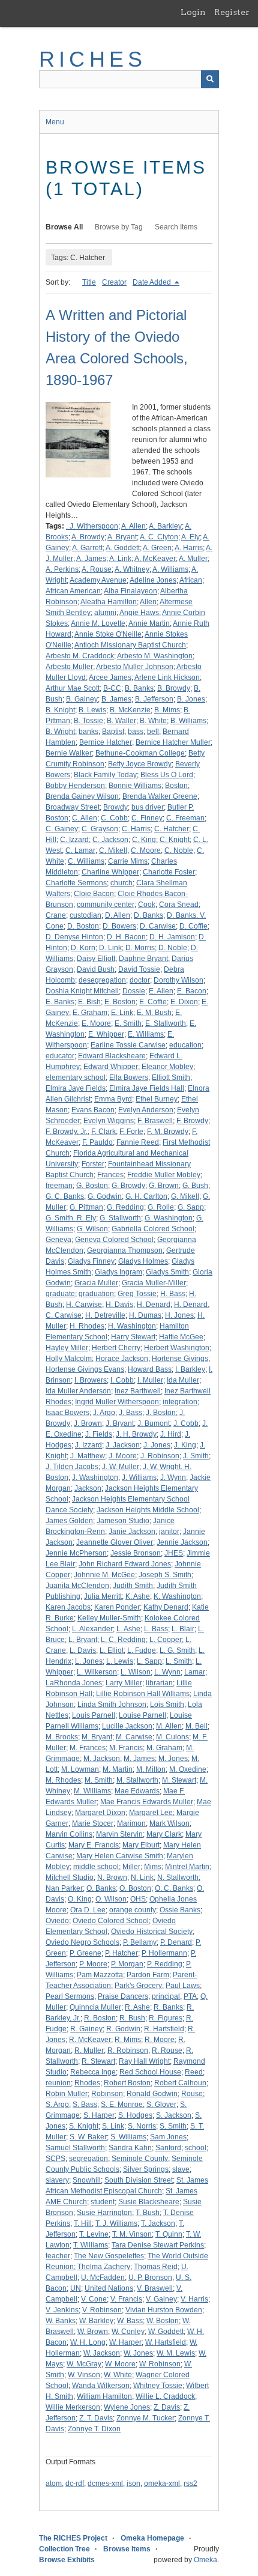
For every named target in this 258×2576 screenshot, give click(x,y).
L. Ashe (128, 1629)
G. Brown (164, 1186)
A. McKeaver (155, 559)
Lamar (195, 1672)
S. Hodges (135, 2115)
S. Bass (85, 2105)
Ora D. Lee (88, 1910)
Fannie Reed (138, 1142)
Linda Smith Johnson (112, 1705)
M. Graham (164, 1748)
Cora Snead (179, 905)
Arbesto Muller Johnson (135, 667)
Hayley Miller (67, 1348)
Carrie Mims (128, 861)
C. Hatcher (172, 829)
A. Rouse (97, 569)
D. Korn (83, 948)
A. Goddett (123, 548)
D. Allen (118, 915)
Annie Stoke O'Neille (108, 634)
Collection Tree (64, 2549)
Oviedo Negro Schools (82, 1942)
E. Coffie (153, 1002)
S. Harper (99, 2115)
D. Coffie (193, 926)
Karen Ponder (117, 1607)
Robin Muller (67, 2094)
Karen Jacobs (68, 1607)
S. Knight (84, 2126)
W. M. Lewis (176, 2353)
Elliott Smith (171, 1077)
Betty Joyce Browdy (140, 764)
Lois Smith (167, 1705)
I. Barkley (190, 1369)
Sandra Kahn (130, 2148)
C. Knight (175, 840)
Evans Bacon (93, 1110)
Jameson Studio (123, 1521)
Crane (56, 915)
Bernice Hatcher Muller (173, 742)
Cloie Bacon (94, 894)
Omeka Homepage (152, 2538)
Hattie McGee (181, 1337)
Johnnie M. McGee (104, 1575)
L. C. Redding (123, 1640)
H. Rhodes (87, 1326)
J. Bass (130, 1413)
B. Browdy (174, 688)
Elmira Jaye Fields (76, 1088)
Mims (153, 1867)
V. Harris (194, 2299)
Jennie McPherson (76, 1553)
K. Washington (177, 1596)
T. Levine (94, 2234)
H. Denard (154, 1305)
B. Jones (191, 699)
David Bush (96, 969)
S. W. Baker (88, 2137)
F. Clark (103, 1132)
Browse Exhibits (67, 2560)
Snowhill (87, 2180)
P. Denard (176, 1942)
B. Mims (167, 710)
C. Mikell (113, 850)
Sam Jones (168, 2137)
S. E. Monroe (122, 2105)
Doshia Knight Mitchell (82, 991)
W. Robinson (160, 2364)
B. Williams (188, 721)
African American (73, 591)
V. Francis (126, 2299)
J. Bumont (154, 1423)
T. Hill (83, 2223)
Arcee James (110, 677)
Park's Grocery (138, 1986)
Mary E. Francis (94, 1845)
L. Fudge (142, 1650)
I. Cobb (122, 1380)
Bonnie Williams (135, 786)
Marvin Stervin (119, 1834)
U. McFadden (103, 2277)
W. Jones (138, 2353)
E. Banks (60, 1002)
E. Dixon (184, 1002)
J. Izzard (88, 1445)
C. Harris (136, 829)
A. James (91, 559)
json (133, 2484)
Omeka (205, 2560)
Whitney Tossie (158, 2386)
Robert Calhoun (180, 2083)
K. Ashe (138, 1596)
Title (89, 282)
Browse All (64, 227)
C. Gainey (62, 829)
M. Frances (88, 1748)
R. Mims (128, 2040)
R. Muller (89, 2050)
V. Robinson (102, 2310)
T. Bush (148, 2213)
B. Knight (60, 710)
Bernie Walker (69, 753)
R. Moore (160, 2040)
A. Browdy (88, 537)
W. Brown (93, 2332)
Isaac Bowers (67, 1413)
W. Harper (125, 2342)
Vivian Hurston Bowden (164, 2310)
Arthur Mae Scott (73, 688)
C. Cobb (114, 818)
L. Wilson (136, 1672)
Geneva (58, 1240)
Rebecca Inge (93, 2072)
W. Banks (61, 2321)
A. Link (120, 559)
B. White (153, 721)
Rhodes (87, 2083)
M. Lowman (80, 1769)
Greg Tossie (137, 1294)
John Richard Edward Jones (125, 1564)
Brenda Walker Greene (160, 796)
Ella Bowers (129, 1077)
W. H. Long (88, 2342)
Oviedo (57, 1921)
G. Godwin (105, 1196)
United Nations (109, 2288)
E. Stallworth (166, 1023)
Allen (148, 602)
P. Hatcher (121, 1953)
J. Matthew (88, 1456)
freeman (59, 1186)
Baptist (113, 732)
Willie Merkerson (73, 2407)
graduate (60, 1294)
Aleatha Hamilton (109, 602)
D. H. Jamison (172, 937)
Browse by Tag (119, 227)
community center (106, 905)
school (196, 2148)
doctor (140, 980)
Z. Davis (167, 2407)
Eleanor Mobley (167, 1067)
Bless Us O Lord (167, 775)
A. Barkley (165, 526)
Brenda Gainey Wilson (82, 796)
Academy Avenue (98, 580)
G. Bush (195, 1186)
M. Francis (126, 1748)
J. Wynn (173, 1477)
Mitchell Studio (70, 1877)
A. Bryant (122, 537)
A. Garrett (87, 548)
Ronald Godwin (152, 2094)
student (103, 2202)
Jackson (88, 1488)
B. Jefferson (154, 699)
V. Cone (94, 2299)
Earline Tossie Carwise (128, 1045)
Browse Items (127, 2549)
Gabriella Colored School (153, 1229)
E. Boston (120, 1002)
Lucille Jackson (127, 1726)
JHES (174, 1553)
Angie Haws (139, 613)
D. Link (110, 948)
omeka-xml (162, 2484)
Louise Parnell (142, 1715)
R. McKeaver (90, 2040)
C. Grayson (100, 829)
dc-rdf (75, 2484)
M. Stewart (179, 1780)
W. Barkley (96, 2321)
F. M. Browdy (168, 1132)
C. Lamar (80, 850)
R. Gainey (86, 2029)
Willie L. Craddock (165, 2396)
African (191, 580)
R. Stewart (98, 2061)
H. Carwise (84, 1305)
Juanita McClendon (77, 1586)
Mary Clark (164, 1834)
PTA (190, 1996)
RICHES (93, 59)
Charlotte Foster (169, 872)
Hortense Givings (180, 1359)
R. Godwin (123, 2029)
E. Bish (89, 1002)
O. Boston (135, 1888)
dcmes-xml (105, 2484)
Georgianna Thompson (125, 1250)
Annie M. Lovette (98, 623)
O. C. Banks (174, 1888)
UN (76, 2288)
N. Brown (112, 1877)
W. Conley (128, 2332)
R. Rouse (167, 2050)
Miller (131, 1867)
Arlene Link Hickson (167, 677)
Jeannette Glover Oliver (115, 1542)
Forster (93, 1164)
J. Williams (139, 1477)
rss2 (190, 2484)
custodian (85, 915)
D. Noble (173, 948)
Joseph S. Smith (165, 1575)
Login (193, 12)
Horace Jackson (122, 1359)
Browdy (115, 807)
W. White (118, 2375)
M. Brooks (62, 1737)
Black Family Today (105, 775)
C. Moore (146, 850)
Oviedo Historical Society (152, 1932)
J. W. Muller (121, 1467)
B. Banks (139, 688)
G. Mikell (185, 1196)
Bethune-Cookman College (140, 753)
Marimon (131, 1823)
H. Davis (119, 1305)
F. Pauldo (97, 1142)
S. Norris (142, 2126)
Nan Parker (64, 1888)
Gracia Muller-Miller (154, 1283)
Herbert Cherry (116, 1348)
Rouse (192, 2094)
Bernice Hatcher (106, 742)
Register (232, 12)
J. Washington (95, 1477)
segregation (88, 2159)
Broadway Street (73, 807)
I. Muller (150, 1380)
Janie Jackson (132, 1532)
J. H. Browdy (136, 1434)
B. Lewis (92, 710)
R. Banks (168, 2007)
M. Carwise (134, 1737)
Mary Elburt (141, 1845)
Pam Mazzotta (100, 1975)
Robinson (107, 2094)
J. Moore (123, 1456)
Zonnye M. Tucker (145, 2418)
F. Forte (131, 1132)
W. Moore (120, 2364)
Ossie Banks (180, 1910)
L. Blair (183, 1629)
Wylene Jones (127, 2407)
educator (60, 1056)
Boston (176, 786)
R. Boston (100, 2018)
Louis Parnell (94, 1715)
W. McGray (84, 2364)
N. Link (142, 1877)
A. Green (157, 548)
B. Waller (121, 721)
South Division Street (139, 2180)
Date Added (153, 282)
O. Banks (101, 1888)
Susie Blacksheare (149, 2202)
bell (153, 732)
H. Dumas (145, 1315)
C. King (144, 840)
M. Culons (172, 1737)
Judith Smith (133, 1586)
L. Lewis (120, 1661)
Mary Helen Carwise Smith (120, 1856)
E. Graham (90, 1013)
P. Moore (93, 1964)
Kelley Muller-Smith (109, 1618)
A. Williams (170, 569)
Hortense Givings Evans (85, 1369)
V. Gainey (161, 2299)
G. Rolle (161, 1207)
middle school (96, 1867)
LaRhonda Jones (74, 1683)
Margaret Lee (151, 1813)
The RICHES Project (73, 2538)
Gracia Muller (96, 1283)
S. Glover (161, 2105)
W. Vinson (84, 2375)
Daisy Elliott (96, 959)
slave (181, 2169)
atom (54, 2484)
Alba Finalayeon (130, 591)
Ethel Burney (157, 1099)
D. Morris (140, 948)
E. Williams (146, 1034)
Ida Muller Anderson (78, 1391)
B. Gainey (82, 699)
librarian (159, 1683)
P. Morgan (127, 1964)
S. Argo (57, 2105)
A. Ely (190, 537)
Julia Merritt (103, 1596)
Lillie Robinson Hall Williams (143, 1694)
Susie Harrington (104, 2213)
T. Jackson (158, 2223)
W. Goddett (166, 2332)
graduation (96, 1294)
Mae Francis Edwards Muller (147, 1802)
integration (180, 1402)
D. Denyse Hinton (74, 937)
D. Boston (83, 926)
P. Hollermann (164, 1953)
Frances (110, 1175)
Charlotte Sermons (76, 883)
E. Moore (96, 1023)
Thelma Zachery (104, 2267)
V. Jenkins (62, 2310)
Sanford (168, 2148)
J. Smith (196, 1456)
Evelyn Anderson (146, 1110)
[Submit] (210, 79)
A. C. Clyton (159, 537)
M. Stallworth (137, 1780)
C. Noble (179, 850)
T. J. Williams (116, 2223)
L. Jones (89, 1661)
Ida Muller (183, 1380)
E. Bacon (192, 991)
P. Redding (165, 1964)
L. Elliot (112, 1650)
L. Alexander (92, 1629)
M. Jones (173, 1759)
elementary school (76, 1077)
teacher (58, 2256)
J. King (185, 1445)
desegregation (102, 980)
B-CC (112, 688)
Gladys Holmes (143, 1261)
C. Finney (147, 818)
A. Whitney (132, 569)
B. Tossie (88, 721)
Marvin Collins (69, 1834)
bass (136, 732)
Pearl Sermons (70, 1996)
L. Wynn (167, 1672)
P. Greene (85, 1953)
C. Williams (86, 861)
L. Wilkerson (97, 1672)
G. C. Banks (65, 1196)
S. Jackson (174, 2115)
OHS (138, 1899)
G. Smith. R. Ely (71, 1218)
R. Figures (166, 2018)
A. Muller (193, 559)
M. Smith (99, 1780)
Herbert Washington (177, 1348)
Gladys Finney (91, 1261)
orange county (133, 1910)
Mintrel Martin (187, 1867)
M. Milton (151, 1769)
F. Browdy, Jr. (67, 1132)
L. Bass (156, 1629)
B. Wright (60, 732)
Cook (147, 905)
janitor (169, 1532)
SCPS (55, 2159)
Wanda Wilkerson (101, 2386)
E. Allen (161, 991)
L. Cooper (166, 1640)
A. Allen (133, 526)
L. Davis (83, 1650)
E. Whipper (106, 1034)
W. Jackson (102, 2353)
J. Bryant (120, 1423)
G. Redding (125, 1207)
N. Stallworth (178, 1877)
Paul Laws (183, 1986)
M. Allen (169, 1726)
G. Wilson (92, 1229)
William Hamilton (104, 2396)
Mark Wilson (169, 1823)
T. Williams (91, 2245)
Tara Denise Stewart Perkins (158, 2245)
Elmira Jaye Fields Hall (147, 1088)
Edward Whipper (111, 1067)
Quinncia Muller (95, 2007)
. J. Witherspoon (92, 526)
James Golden (69, 1521)
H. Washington (132, 1326)
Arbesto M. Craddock (80, 656)
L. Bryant (83, 1640)
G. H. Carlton (146, 1196)
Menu (55, 122)
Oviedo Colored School (111, 1921)
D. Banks (148, 915)
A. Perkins (62, 569)
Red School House (150, 2072)
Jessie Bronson (136, 1553)
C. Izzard (74, 840)
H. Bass (173, 1294)
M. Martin (118, 1769)
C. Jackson (110, 840)
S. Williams (128, 2137)
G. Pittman (86, 1207)
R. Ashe (137, 2007)
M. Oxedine (188, 1769)
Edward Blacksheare (112, 1056)
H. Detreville (105, 1315)
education (185, 1045)
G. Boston (92, 1186)
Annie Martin (149, 623)
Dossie (134, 991)
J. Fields (99, 1434)
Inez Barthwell (138, 1391)
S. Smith (173, 2126)
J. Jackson (123, 1445)
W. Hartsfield (166, 2342)
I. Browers (91, 1380)
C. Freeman (185, 818)
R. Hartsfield (164, 2029)
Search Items (176, 227)
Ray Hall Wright (144, 2061)
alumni (105, 613)
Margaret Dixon (100, 1813)
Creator (114, 282)
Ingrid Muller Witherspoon (117, 1402)
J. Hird (171, 1434)
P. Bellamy (140, 1942)
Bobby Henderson (75, 786)
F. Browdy (192, 1121)
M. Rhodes (63, 1780)
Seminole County (140, 2159)
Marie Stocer (93, 1823)
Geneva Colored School (114, 1240)
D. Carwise (158, 926)
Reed (194, 2072)
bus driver (148, 807)
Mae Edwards (137, 1791)
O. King (80, 1899)
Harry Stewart (133, 1337)
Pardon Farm (148, 1975)
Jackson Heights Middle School (148, 1510)
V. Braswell (155, 2288)
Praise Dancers (123, 1996)
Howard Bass (150, 1369)
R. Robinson (128, 2050)
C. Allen (85, 818)
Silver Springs (146, 2169)
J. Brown (88, 1423)
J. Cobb (186, 1423)
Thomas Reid (156, 2267)
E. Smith (128, 1023)
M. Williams (92, 1791)
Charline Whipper (110, 872)
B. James (116, 699)
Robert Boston (127, 2083)
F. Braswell (155, 1121)
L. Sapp (149, 1661)
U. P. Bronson (150, 2277)
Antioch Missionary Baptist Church (130, 645)
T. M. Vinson (132, 2234)
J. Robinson (160, 1456)
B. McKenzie (130, 710)
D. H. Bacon (126, 937)
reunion (58, 2083)
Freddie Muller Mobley (164, 1175)
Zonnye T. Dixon (94, 2429)
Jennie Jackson (182, 1542)
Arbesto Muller (69, 667)
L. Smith (179, 1661)
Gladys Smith (167, 1272)
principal (166, 1996)
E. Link (122, 1013)
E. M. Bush (154, 1013)
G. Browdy (128, 1186)
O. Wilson (111, 1899)
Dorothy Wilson (178, 980)
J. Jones (157, 1445)
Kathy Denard (166, 1607)
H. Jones (179, 1315)
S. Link (113, 2126)
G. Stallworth (120, 1218)
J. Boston (161, 1413)
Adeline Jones (153, 580)
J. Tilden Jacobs (72, 1467)
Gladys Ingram (118, 1272)
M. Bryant (97, 1737)
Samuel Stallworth (75, 2148)
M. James (139, 1759)
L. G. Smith (177, 1650)
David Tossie (139, 969)
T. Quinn (169, 2234)
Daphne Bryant (143, 959)
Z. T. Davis (96, 2418)
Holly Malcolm (69, 1359)
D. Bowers (119, 926)
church (121, 883)
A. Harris (189, 548)
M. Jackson (102, 1759)
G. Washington (169, 1218)
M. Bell (196, 1726)
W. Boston (163, 2321)
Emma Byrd (113, 1099)
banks (88, 732)
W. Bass (130, 2321)
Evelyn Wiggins (109, 1121)
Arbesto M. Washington (155, 656)
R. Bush (132, 2018)
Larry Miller (124, 1683)
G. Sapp (191, 1207)
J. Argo (104, 1413)
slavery (57, 2180)
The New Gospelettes (109, 2256)
